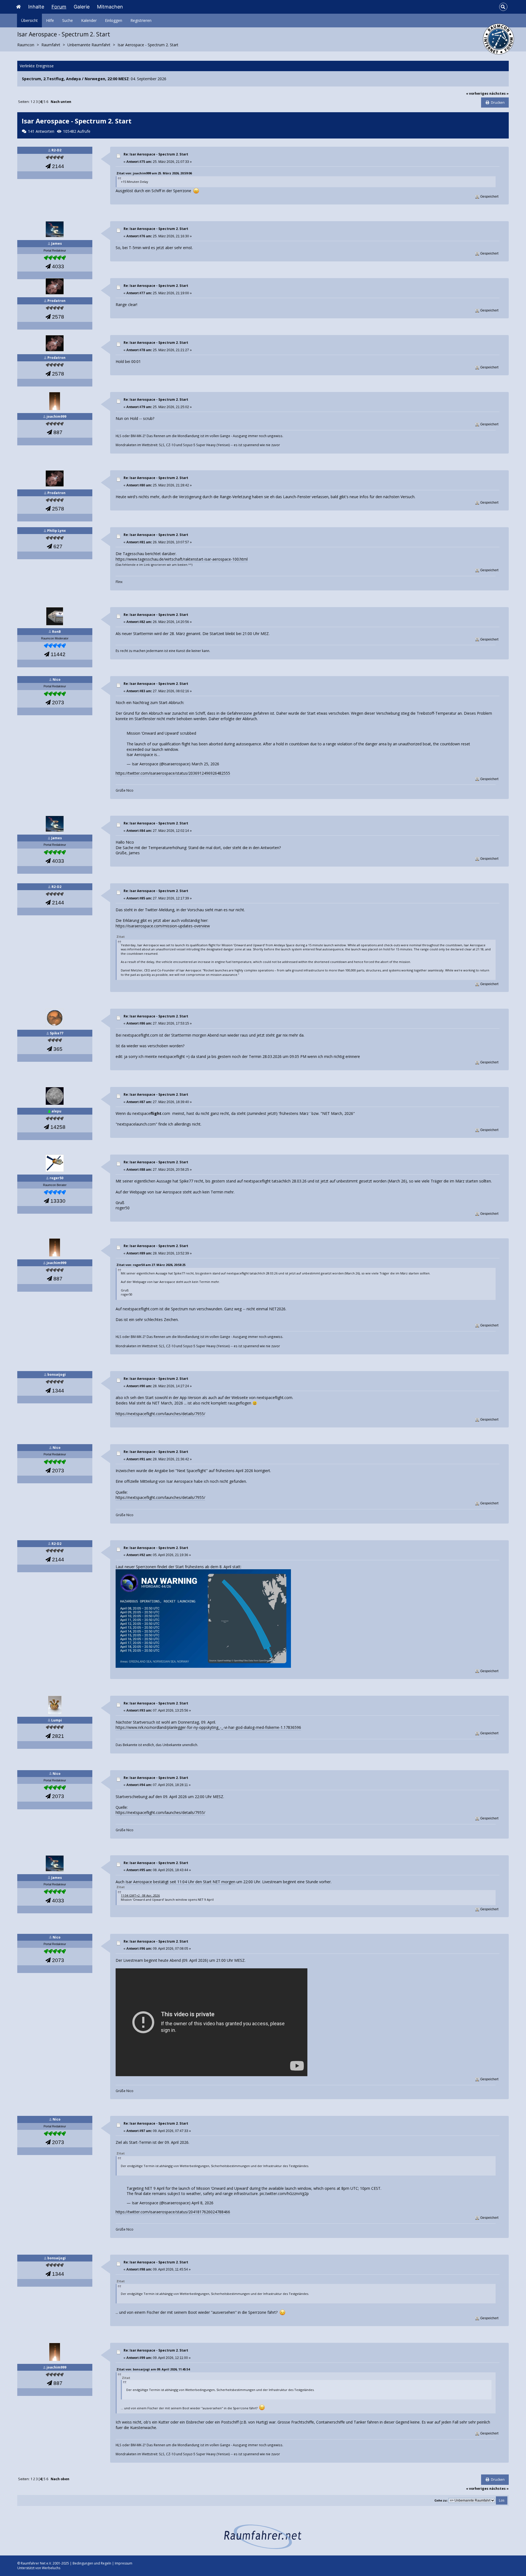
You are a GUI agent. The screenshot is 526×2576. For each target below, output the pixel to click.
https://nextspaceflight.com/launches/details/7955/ (160, 1414)
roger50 (56, 1178)
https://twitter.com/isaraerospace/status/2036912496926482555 (173, 773)
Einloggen (114, 20)
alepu (56, 1111)
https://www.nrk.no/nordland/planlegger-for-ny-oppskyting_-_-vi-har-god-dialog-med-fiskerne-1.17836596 (208, 1727)
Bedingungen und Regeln (92, 2563)
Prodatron (56, 301)
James (57, 243)
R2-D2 (56, 150)
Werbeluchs (51, 2568)
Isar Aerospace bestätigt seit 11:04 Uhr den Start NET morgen (180, 1882)
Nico (57, 680)
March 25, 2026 (205, 764)
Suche (68, 20)
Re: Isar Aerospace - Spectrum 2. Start (156, 154)
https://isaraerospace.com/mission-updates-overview (163, 926)
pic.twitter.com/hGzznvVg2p (284, 2193)
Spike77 (57, 1033)
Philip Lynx (56, 531)
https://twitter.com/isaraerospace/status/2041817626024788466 (173, 2212)
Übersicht (29, 20)
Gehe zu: (441, 2500)
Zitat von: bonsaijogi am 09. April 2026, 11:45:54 (153, 2369)
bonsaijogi (57, 1374)
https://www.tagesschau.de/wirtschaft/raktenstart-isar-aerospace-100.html (182, 559)
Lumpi (57, 1720)
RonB (56, 632)
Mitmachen (110, 7)
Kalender (89, 20)
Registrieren (141, 20)
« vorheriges (477, 93)
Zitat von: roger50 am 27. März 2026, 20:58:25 (151, 1265)
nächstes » (499, 93)
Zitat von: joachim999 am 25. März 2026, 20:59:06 (154, 173)
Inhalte (36, 7)
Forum (59, 7)
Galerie (82, 7)
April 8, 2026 (202, 2203)
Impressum (124, 2563)
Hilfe (50, 20)
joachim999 (56, 416)
